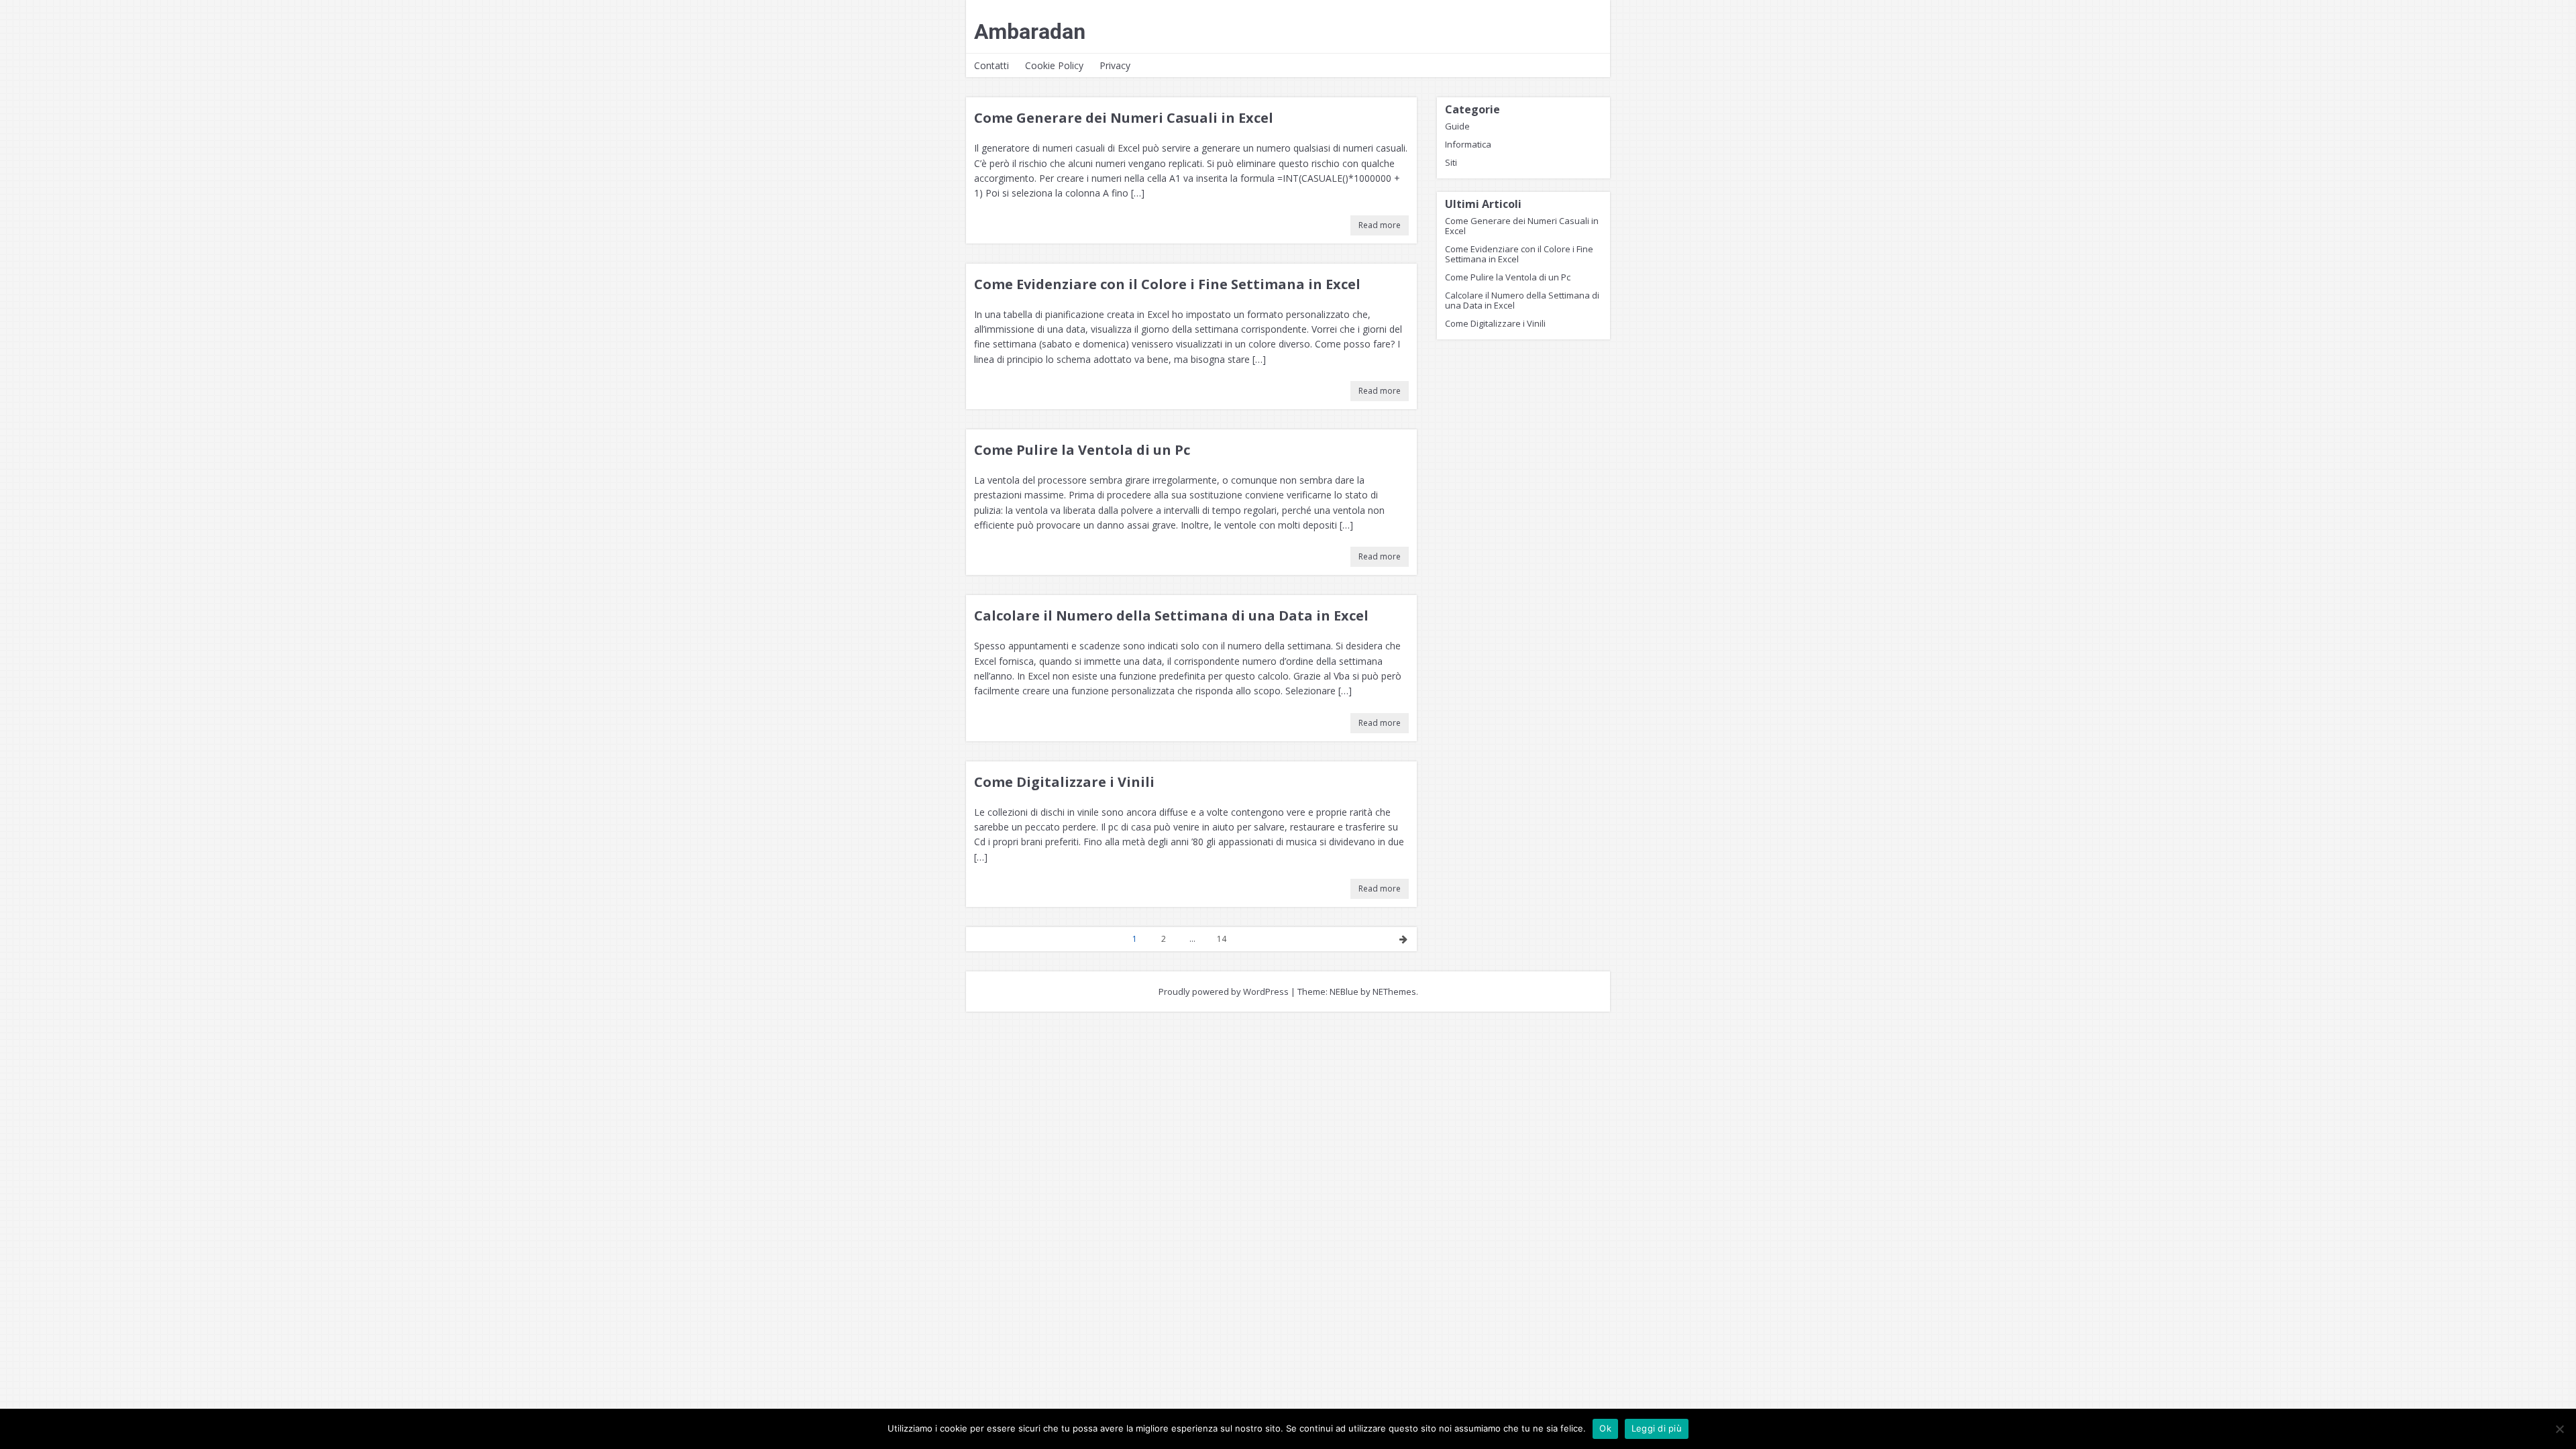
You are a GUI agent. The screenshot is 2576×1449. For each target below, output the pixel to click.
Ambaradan (1030, 32)
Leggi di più (1657, 1428)
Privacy (1115, 65)
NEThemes (1394, 991)
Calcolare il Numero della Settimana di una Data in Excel (1171, 615)
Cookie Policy (1054, 65)
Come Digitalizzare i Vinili (1064, 782)
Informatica (1468, 144)
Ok (1605, 1428)
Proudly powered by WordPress (1224, 991)
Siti (1451, 162)
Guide (1457, 126)
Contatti (991, 65)
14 (1222, 939)
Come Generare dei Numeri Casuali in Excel (1124, 118)
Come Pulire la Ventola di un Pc (1082, 450)
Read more (1380, 225)
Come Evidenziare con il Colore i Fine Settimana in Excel (1167, 284)
